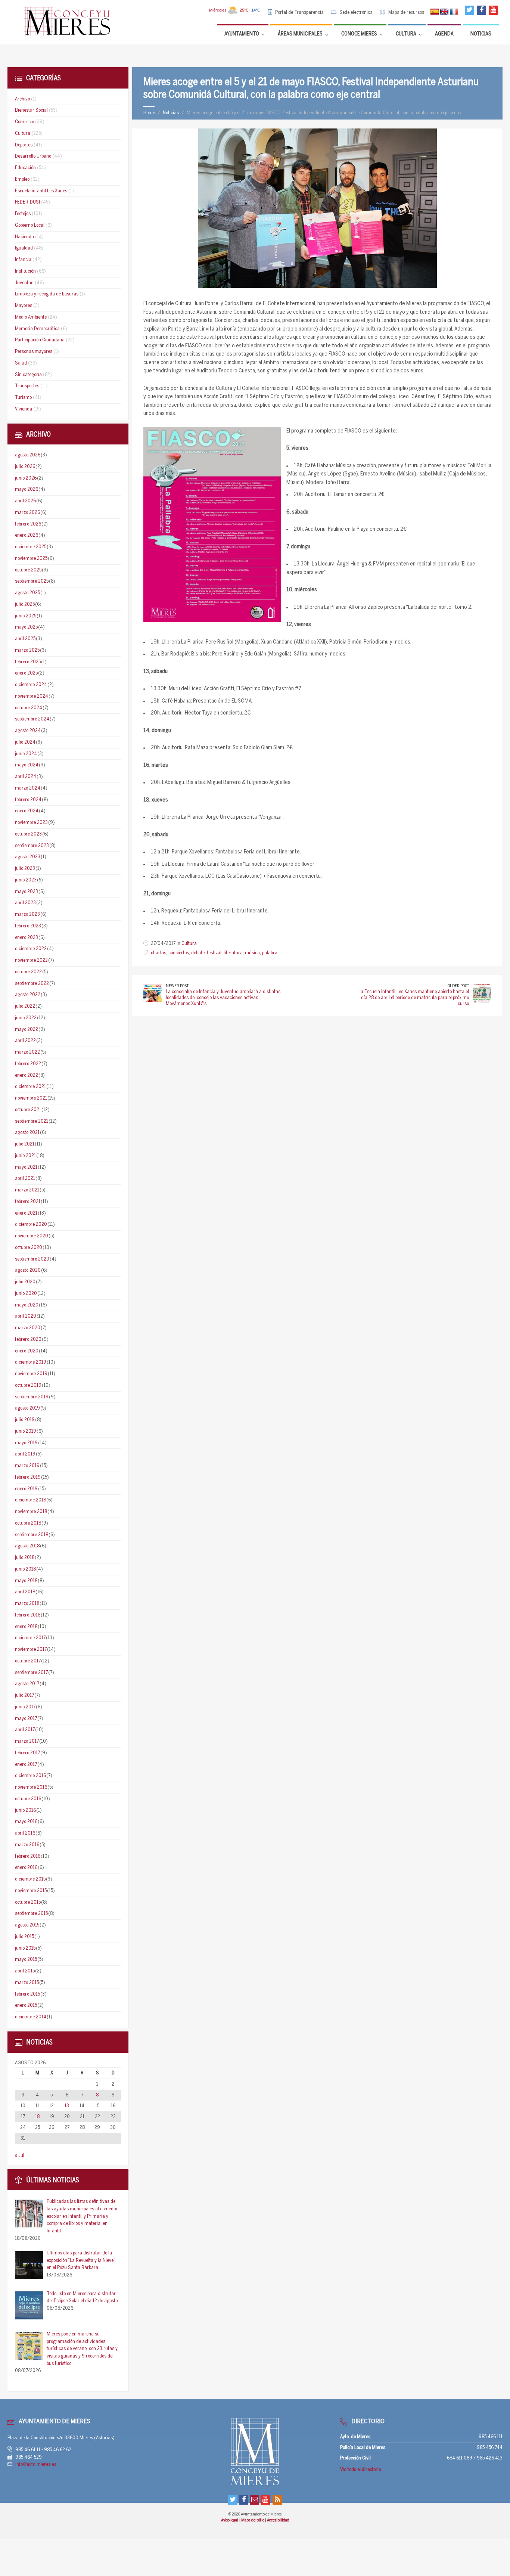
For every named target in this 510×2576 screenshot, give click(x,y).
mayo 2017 (26, 1719)
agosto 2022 (28, 995)
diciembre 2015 (30, 1879)
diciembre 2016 (30, 1776)
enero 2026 (27, 535)
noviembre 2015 (31, 1891)
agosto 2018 (27, 1546)
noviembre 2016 (31, 1787)
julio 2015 (24, 1937)
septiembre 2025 (32, 581)
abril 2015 (25, 1971)
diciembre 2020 (31, 1225)
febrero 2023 (28, 926)
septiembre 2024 (32, 719)
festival (214, 953)
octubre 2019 (28, 1385)
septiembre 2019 (32, 1397)
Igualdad (24, 248)
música (252, 953)
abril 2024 (26, 777)
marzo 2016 (27, 1845)
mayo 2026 (27, 489)
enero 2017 (26, 1765)
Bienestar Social (31, 110)
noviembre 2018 (31, 1512)
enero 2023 (27, 938)
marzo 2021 (27, 1190)
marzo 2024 (28, 788)
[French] (454, 12)
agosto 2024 (28, 731)
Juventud (24, 283)
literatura (233, 953)
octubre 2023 (28, 834)
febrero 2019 (28, 1477)
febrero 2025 (28, 662)
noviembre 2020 (32, 1236)
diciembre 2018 (30, 1500)
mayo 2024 (27, 765)
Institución (25, 271)
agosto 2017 (27, 1684)
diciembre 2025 (31, 547)
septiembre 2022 (32, 984)
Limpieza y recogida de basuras (47, 294)
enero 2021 (26, 1213)
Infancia (23, 260)
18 (37, 2117)
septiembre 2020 (32, 1259)
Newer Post (177, 986)
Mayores (24, 306)
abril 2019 (25, 1454)
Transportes (27, 386)
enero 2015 (26, 2005)
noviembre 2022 (31, 960)
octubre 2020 (29, 1248)
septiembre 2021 (32, 1121)
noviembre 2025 (31, 559)
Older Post (458, 986)
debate (198, 953)
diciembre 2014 (31, 2017)
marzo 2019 (27, 1466)
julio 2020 (25, 1282)
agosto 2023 (28, 857)
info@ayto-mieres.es (36, 2465)
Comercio (24, 122)
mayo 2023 (27, 892)
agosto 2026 (28, 455)
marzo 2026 (27, 513)
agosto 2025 (27, 593)
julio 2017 (24, 1695)
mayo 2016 (26, 1822)
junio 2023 (26, 880)
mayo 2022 (27, 1030)
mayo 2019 (26, 1443)
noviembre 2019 (31, 1374)
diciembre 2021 (30, 1087)
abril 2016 (25, 1833)
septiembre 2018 (32, 1535)
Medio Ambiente (31, 317)
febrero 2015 (27, 1994)
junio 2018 (25, 1569)
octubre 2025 (28, 570)
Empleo (22, 179)
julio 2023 (25, 869)
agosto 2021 (27, 1133)
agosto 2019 (27, 1408)
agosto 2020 (28, 1270)
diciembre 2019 (31, 1362)
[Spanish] (435, 12)
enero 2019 (26, 1489)
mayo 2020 (27, 1305)
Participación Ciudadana (40, 340)
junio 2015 (25, 1948)
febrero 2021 (28, 1202)
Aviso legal (230, 2520)
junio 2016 (25, 1811)
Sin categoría (28, 375)
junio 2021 (25, 1156)
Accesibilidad (278, 2520)
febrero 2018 (28, 1615)
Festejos (23, 214)
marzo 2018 (27, 1604)
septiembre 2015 (31, 1914)
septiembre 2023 (32, 846)
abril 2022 (25, 1041)
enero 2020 (27, 1351)
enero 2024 (27, 811)
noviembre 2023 (31, 823)
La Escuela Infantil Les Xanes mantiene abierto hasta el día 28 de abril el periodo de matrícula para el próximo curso (414, 998)
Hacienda (24, 237)
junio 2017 (25, 1707)
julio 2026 (25, 467)
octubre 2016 (28, 1799)
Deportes (24, 145)
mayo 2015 (26, 1960)
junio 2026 (26, 478)
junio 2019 (26, 1431)
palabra (270, 953)
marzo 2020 (28, 1328)
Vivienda (24, 409)
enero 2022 (27, 1075)
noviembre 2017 (31, 1650)
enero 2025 (26, 673)
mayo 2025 (26, 627)
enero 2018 (26, 1627)
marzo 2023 (27, 915)
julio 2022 (25, 1006)
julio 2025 (25, 605)
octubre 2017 (28, 1661)
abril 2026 (25, 501)
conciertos (179, 953)
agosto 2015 (27, 1925)
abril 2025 (25, 639)
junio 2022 (26, 1018)
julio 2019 (25, 1420)
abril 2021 (25, 1179)
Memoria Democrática (37, 329)
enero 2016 (26, 1868)
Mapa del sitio (253, 2520)
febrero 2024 (28, 800)
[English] (444, 12)
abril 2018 (25, 1592)
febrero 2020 (28, 1340)
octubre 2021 (28, 1110)
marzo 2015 (27, 1983)
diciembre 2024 (31, 685)
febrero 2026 (28, 524)
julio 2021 (25, 1144)
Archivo (22, 99)
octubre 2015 (28, 1902)
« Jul (20, 2156)
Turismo (23, 398)
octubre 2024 (29, 708)
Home (149, 113)
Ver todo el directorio (360, 2470)
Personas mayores (34, 352)
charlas (158, 953)
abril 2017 (25, 1730)
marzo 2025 (27, 650)
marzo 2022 (27, 1052)
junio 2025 (26, 616)
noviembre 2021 (31, 1098)
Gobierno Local (30, 225)
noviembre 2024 (32, 696)
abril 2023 (25, 903)
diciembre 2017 (30, 1638)
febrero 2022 (28, 1064)
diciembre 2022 (31, 949)
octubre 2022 (28, 972)
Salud (21, 363)
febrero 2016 (28, 1856)
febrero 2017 (27, 1753)
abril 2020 (26, 1316)
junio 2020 (26, 1294)
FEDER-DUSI (27, 202)
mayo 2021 (26, 1167)
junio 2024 (26, 754)
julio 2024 (25, 742)
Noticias (171, 113)
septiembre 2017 (31, 1673)
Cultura (189, 944)
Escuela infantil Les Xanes (41, 191)
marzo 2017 (27, 1741)
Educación (25, 168)
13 (67, 2106)
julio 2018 (25, 1558)
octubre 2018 (28, 1523)
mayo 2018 (26, 1581)
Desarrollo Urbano (33, 156)
